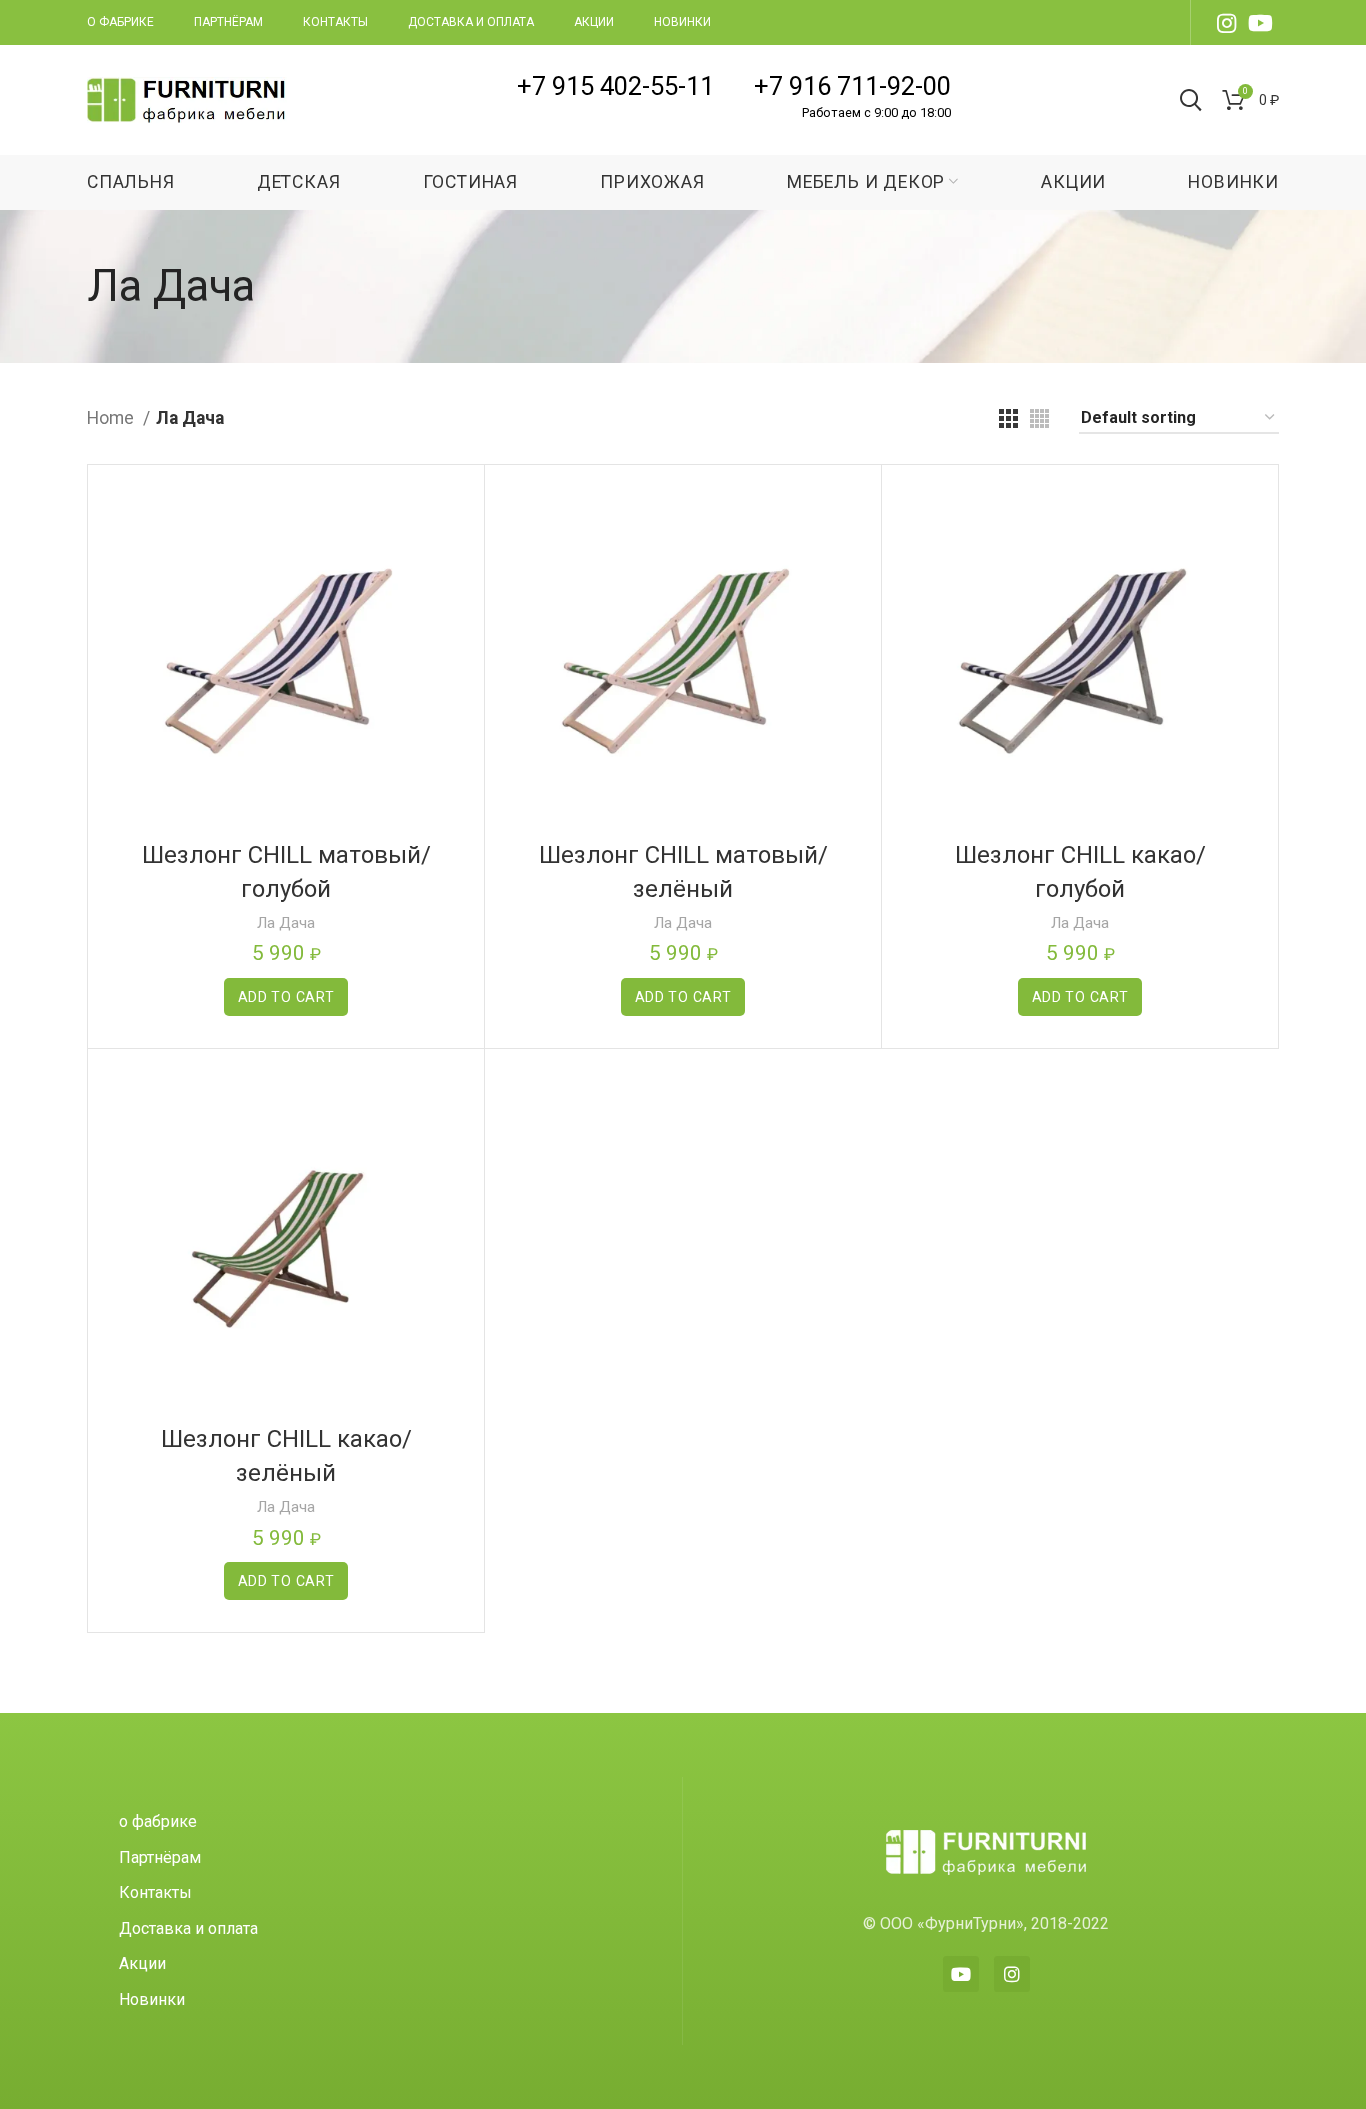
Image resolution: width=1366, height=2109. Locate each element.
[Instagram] (1012, 1974)
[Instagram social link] (1226, 23)
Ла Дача (286, 923)
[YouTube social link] (1260, 23)
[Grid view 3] (1008, 418)
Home (112, 418)
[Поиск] (1191, 100)
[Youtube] (961, 1974)
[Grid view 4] (1039, 418)
